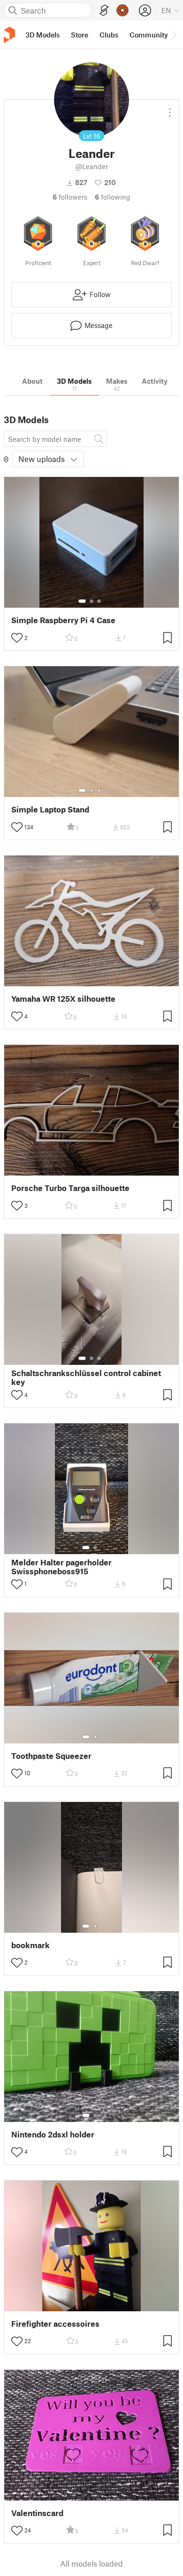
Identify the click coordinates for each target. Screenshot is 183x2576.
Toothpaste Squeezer (51, 1756)
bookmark (30, 1945)
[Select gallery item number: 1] (82, 601)
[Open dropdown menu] (170, 109)
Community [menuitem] (149, 35)
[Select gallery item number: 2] (91, 601)
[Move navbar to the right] (174, 35)
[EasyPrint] (104, 11)
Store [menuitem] (80, 35)
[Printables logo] (9, 35)
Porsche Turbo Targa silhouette (70, 1188)
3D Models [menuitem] (42, 35)
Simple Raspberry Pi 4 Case (63, 620)
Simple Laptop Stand (50, 809)
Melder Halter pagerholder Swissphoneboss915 (61, 1567)
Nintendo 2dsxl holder (53, 2134)
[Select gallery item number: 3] (99, 601)
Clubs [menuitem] (109, 35)
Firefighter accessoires (55, 2324)
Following (113, 197)
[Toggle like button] (17, 638)
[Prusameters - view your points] (122, 10)
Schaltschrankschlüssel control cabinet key (86, 1377)
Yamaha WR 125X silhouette (63, 999)
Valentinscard (37, 2513)
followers (70, 197)
